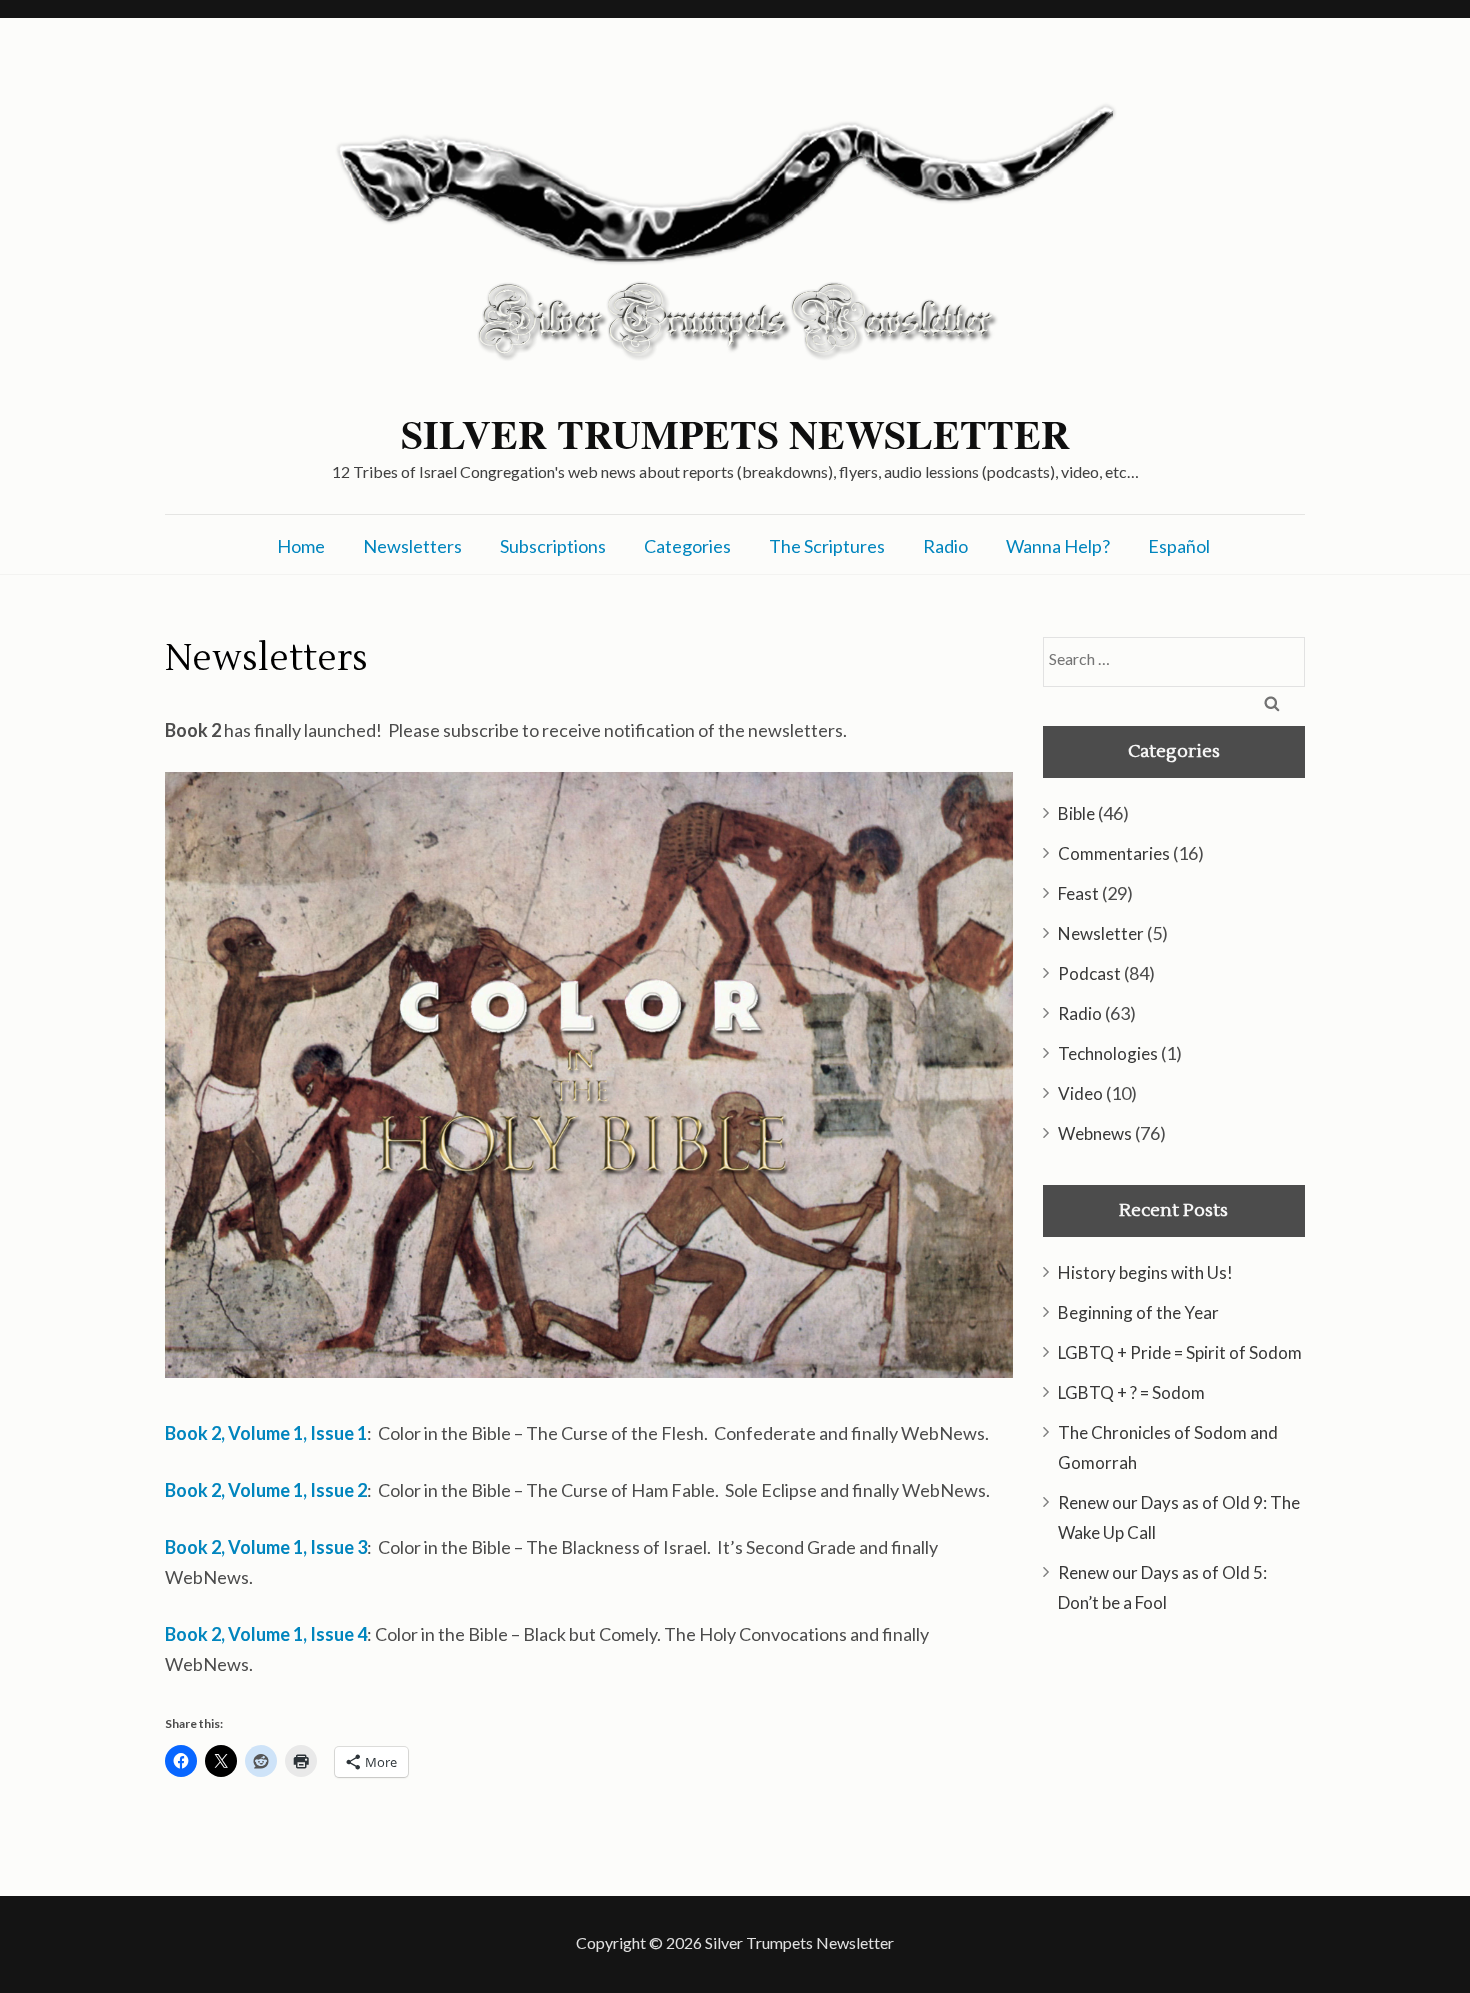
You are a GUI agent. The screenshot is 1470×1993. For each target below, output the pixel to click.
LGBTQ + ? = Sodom (1131, 1392)
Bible (1076, 813)
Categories (687, 546)
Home (301, 546)
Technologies (1108, 1053)
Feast (1078, 893)
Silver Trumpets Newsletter (735, 434)
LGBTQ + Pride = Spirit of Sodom (1180, 1352)
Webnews (1095, 1133)
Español (1179, 546)
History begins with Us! (1145, 1272)
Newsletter (1101, 933)
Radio (945, 546)
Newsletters (412, 546)
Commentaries (1114, 853)
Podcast (1089, 973)
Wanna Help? (1058, 546)
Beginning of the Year (1138, 1312)
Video (1080, 1093)
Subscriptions (553, 546)
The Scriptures (827, 546)
